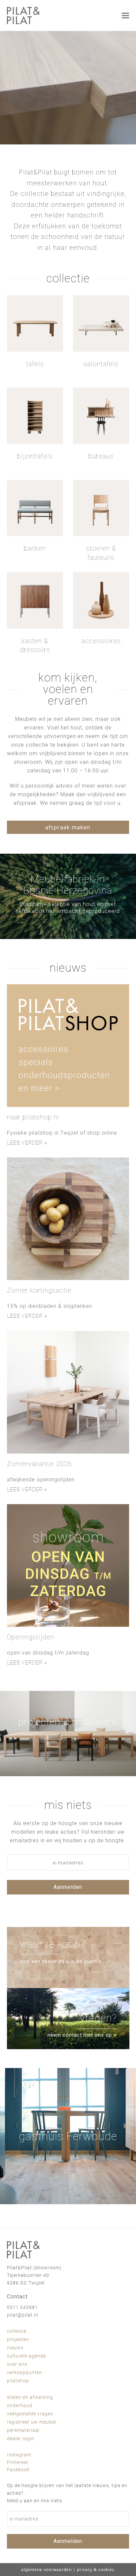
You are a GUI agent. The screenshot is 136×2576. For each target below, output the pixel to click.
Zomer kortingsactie (39, 1290)
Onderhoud (20, 2405)
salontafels (101, 364)
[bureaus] (101, 416)
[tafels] (35, 323)
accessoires (101, 641)
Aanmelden (68, 1887)
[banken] (35, 508)
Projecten (18, 2339)
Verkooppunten (25, 2372)
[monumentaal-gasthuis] (68, 2136)
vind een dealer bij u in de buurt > (61, 1961)
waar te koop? (52, 1944)
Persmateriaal (23, 2430)
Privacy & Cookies (96, 2570)
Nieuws (15, 2348)
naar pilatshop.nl (33, 1117)
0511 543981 (22, 2307)
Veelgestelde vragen (30, 2414)
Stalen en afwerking (30, 2397)
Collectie (17, 2331)
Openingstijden (31, 1637)
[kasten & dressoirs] (35, 600)
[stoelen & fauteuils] (101, 508)
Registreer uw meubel (32, 2422)
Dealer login (21, 2439)
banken (35, 548)
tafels (35, 364)
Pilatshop (18, 2381)
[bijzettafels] (35, 416)
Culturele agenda (27, 2356)
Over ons (17, 2364)
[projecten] (68, 1734)
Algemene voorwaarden (46, 2570)
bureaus (101, 456)
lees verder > (27, 1143)
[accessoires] (101, 600)
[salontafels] (101, 323)
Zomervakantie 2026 (39, 1464)
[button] (125, 15)
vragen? (98, 2018)
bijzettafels (35, 456)
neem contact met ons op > (82, 2035)
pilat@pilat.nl (23, 2315)
